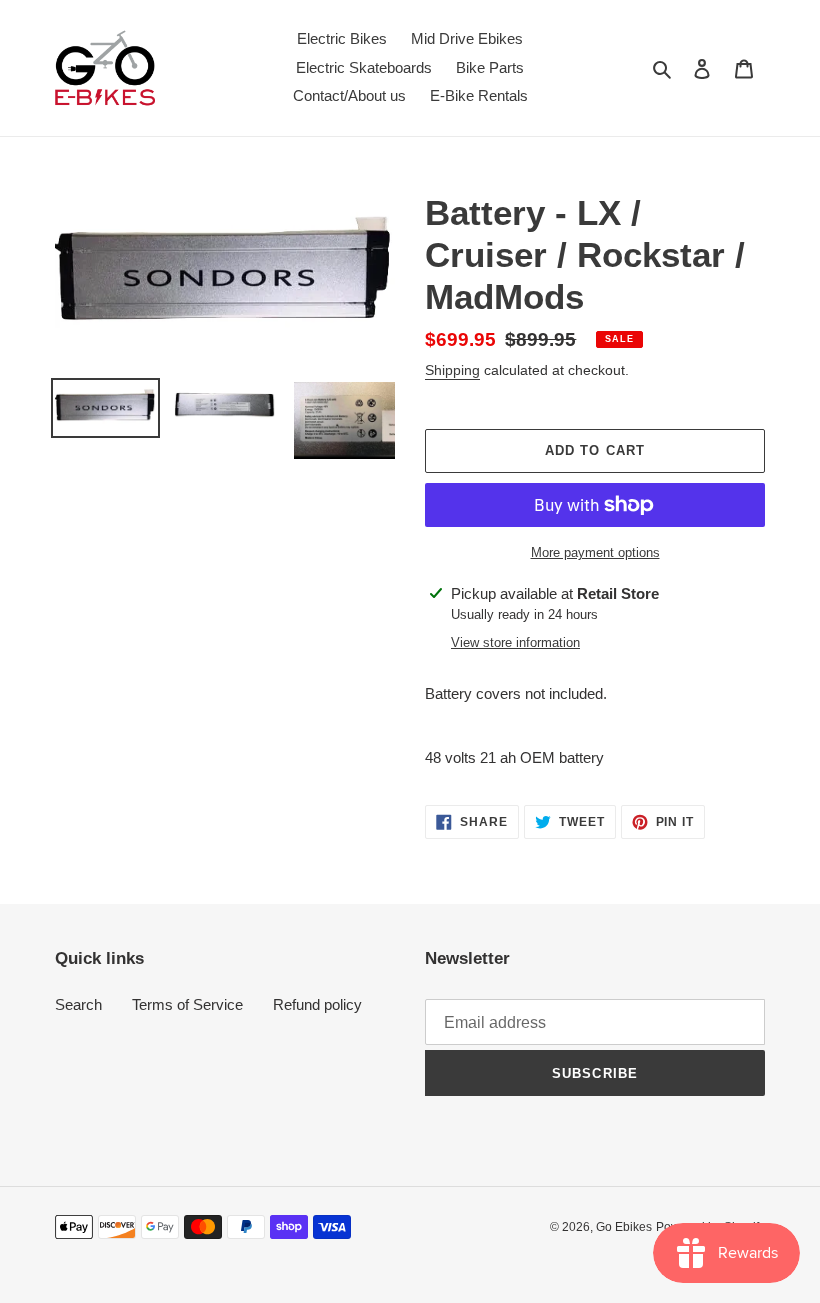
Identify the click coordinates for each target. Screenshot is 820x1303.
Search (78, 1004)
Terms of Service (187, 1004)
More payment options (595, 552)
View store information (515, 642)
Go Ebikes (624, 1227)
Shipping (452, 370)
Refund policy (317, 1004)
